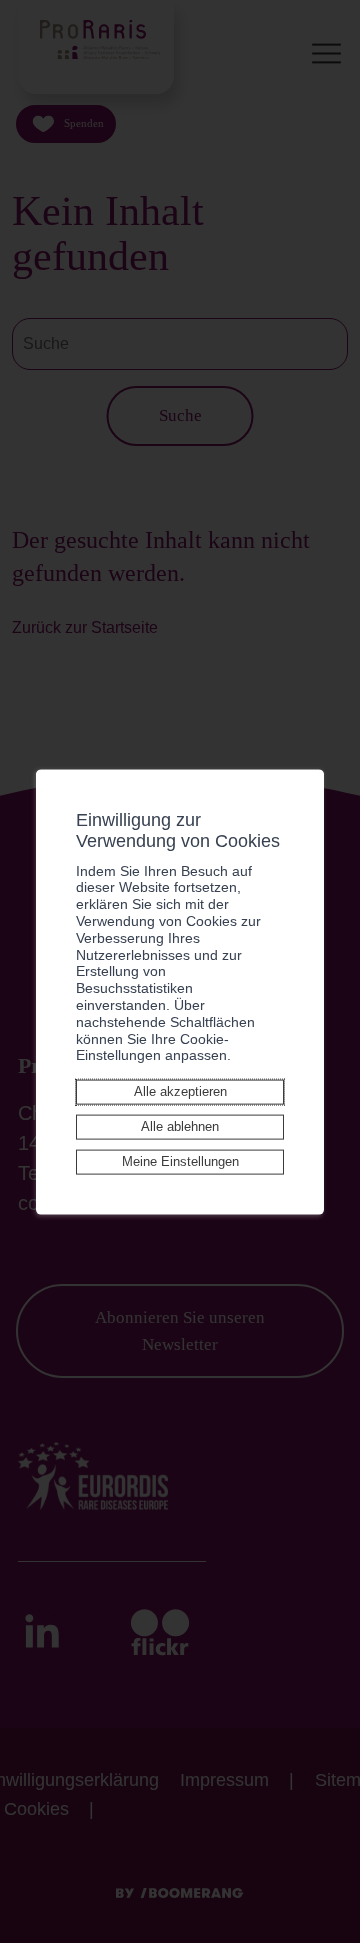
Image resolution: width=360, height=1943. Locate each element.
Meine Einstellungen (180, 1161)
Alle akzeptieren (180, 1091)
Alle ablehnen (180, 1126)
